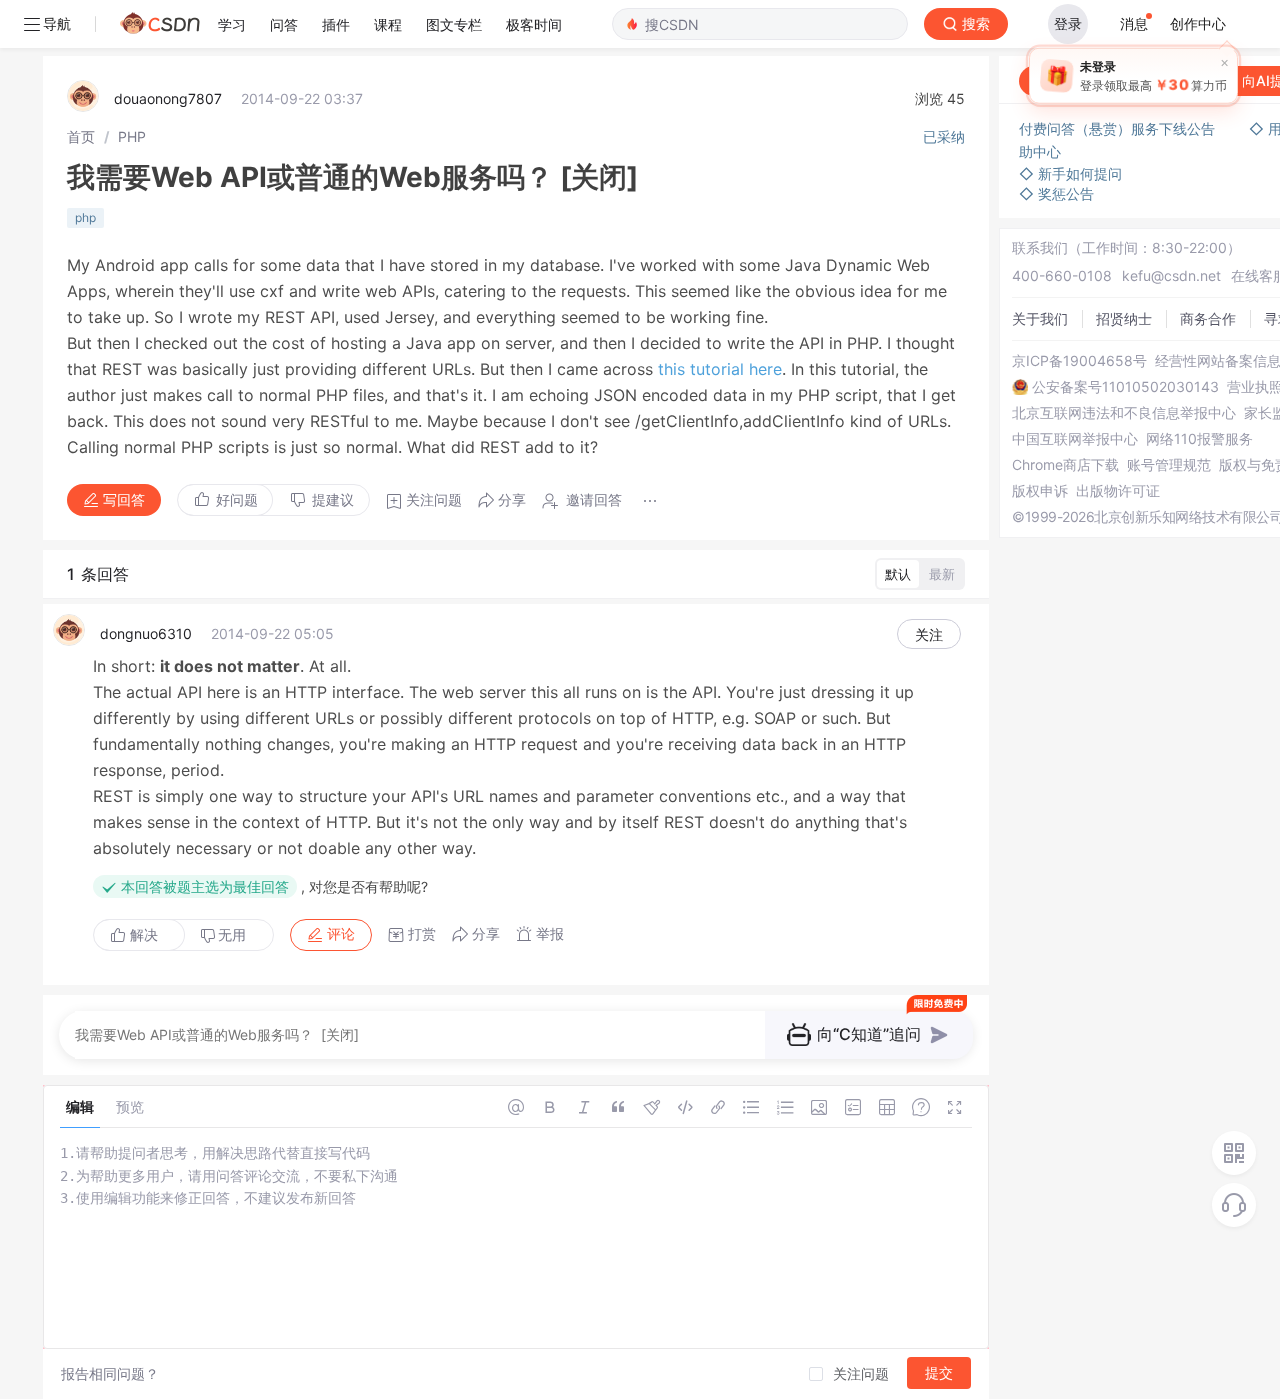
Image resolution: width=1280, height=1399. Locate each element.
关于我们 (1040, 318)
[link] (81, 136)
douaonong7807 (168, 98)
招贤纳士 (1124, 318)
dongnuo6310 (146, 633)
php (85, 217)
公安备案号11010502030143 (1125, 387)
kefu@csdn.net (1171, 275)
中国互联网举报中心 (1075, 439)
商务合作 (1208, 318)
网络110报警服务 (1199, 439)
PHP (132, 136)
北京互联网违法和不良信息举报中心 (1124, 413)
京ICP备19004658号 (1079, 361)
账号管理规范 (1169, 465)
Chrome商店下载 (1065, 465)
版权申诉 (1040, 491)
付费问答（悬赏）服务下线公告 (1119, 128)
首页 (81, 136)
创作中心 (1198, 23)
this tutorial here (720, 369)
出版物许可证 (1118, 491)
